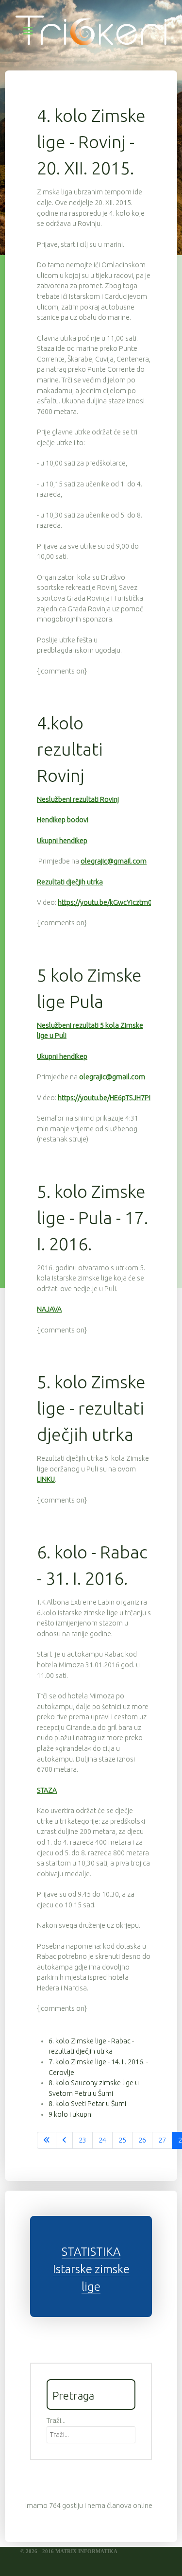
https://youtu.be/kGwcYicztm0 (105, 902)
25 (122, 2140)
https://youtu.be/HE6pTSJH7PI (104, 1098)
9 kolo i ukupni (71, 2114)
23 (83, 2140)
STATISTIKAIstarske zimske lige (91, 2269)
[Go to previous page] (64, 2141)
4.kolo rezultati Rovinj (70, 749)
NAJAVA (49, 1309)
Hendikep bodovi (63, 820)
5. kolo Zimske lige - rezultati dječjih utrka (91, 1408)
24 (102, 2140)
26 (142, 2140)
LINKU (46, 1479)
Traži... (56, 2420)
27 (162, 2140)
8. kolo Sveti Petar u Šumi (87, 2104)
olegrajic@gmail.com (114, 861)
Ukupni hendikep (62, 841)
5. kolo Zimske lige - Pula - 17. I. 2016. (92, 1218)
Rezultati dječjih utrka (70, 882)
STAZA (47, 1790)
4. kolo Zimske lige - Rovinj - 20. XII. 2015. (91, 142)
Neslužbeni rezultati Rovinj (78, 799)
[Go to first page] (47, 2141)
